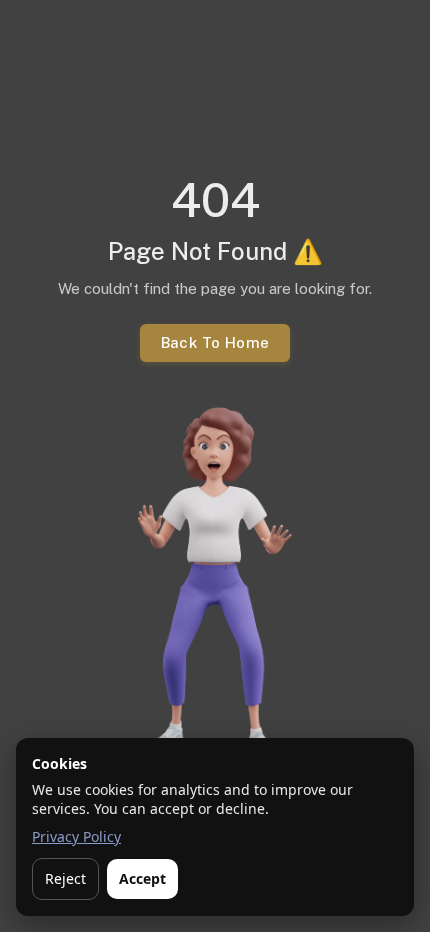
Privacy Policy (76, 836)
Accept (142, 878)
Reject (65, 878)
